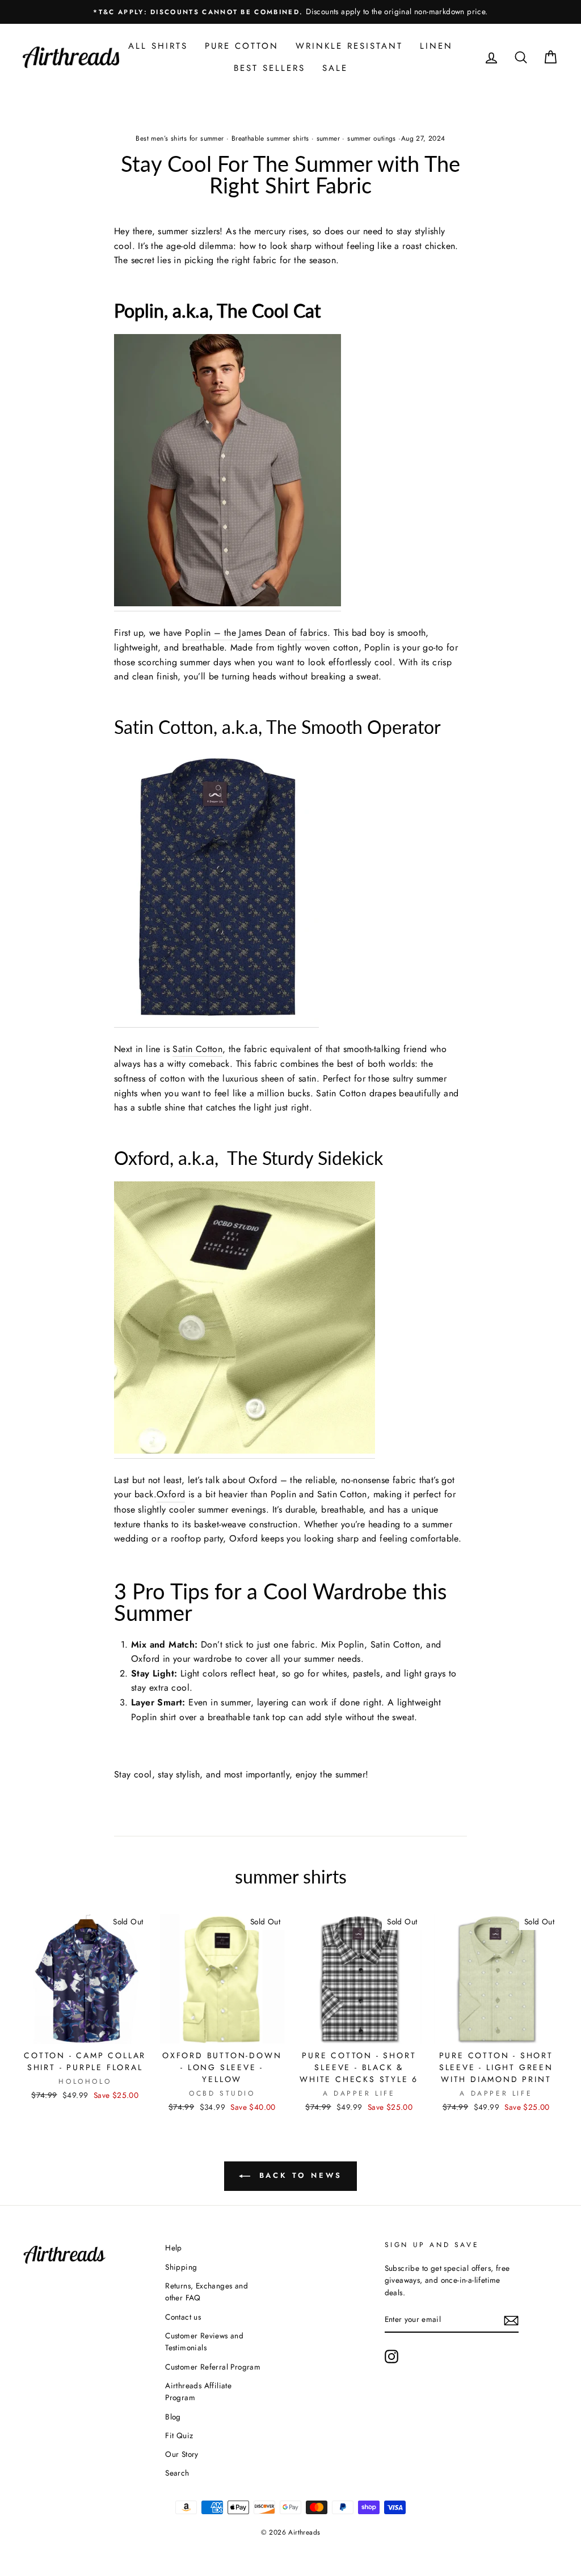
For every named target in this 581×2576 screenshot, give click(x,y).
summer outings (372, 138)
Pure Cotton (242, 46)
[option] (290, 12)
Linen (436, 46)
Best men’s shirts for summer (180, 138)
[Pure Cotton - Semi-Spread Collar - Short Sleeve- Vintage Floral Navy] (216, 889)
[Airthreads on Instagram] (391, 2357)
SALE (335, 68)
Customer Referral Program (213, 2367)
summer (328, 138)
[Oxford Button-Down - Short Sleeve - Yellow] (245, 1320)
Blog (173, 2417)
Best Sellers (270, 68)
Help (174, 2248)
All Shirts (158, 46)
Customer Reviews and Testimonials (204, 2342)
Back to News (299, 2175)
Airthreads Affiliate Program (198, 2392)
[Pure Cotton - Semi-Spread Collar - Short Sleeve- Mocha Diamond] (228, 473)
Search (177, 2473)
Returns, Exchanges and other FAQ (207, 2292)
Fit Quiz (179, 2435)
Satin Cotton (197, 1049)
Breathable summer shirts (270, 138)
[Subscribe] (511, 2320)
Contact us (183, 2317)
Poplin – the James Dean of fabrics (256, 633)
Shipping (181, 2267)
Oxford (171, 1494)
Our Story (182, 2454)
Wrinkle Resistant (349, 46)
